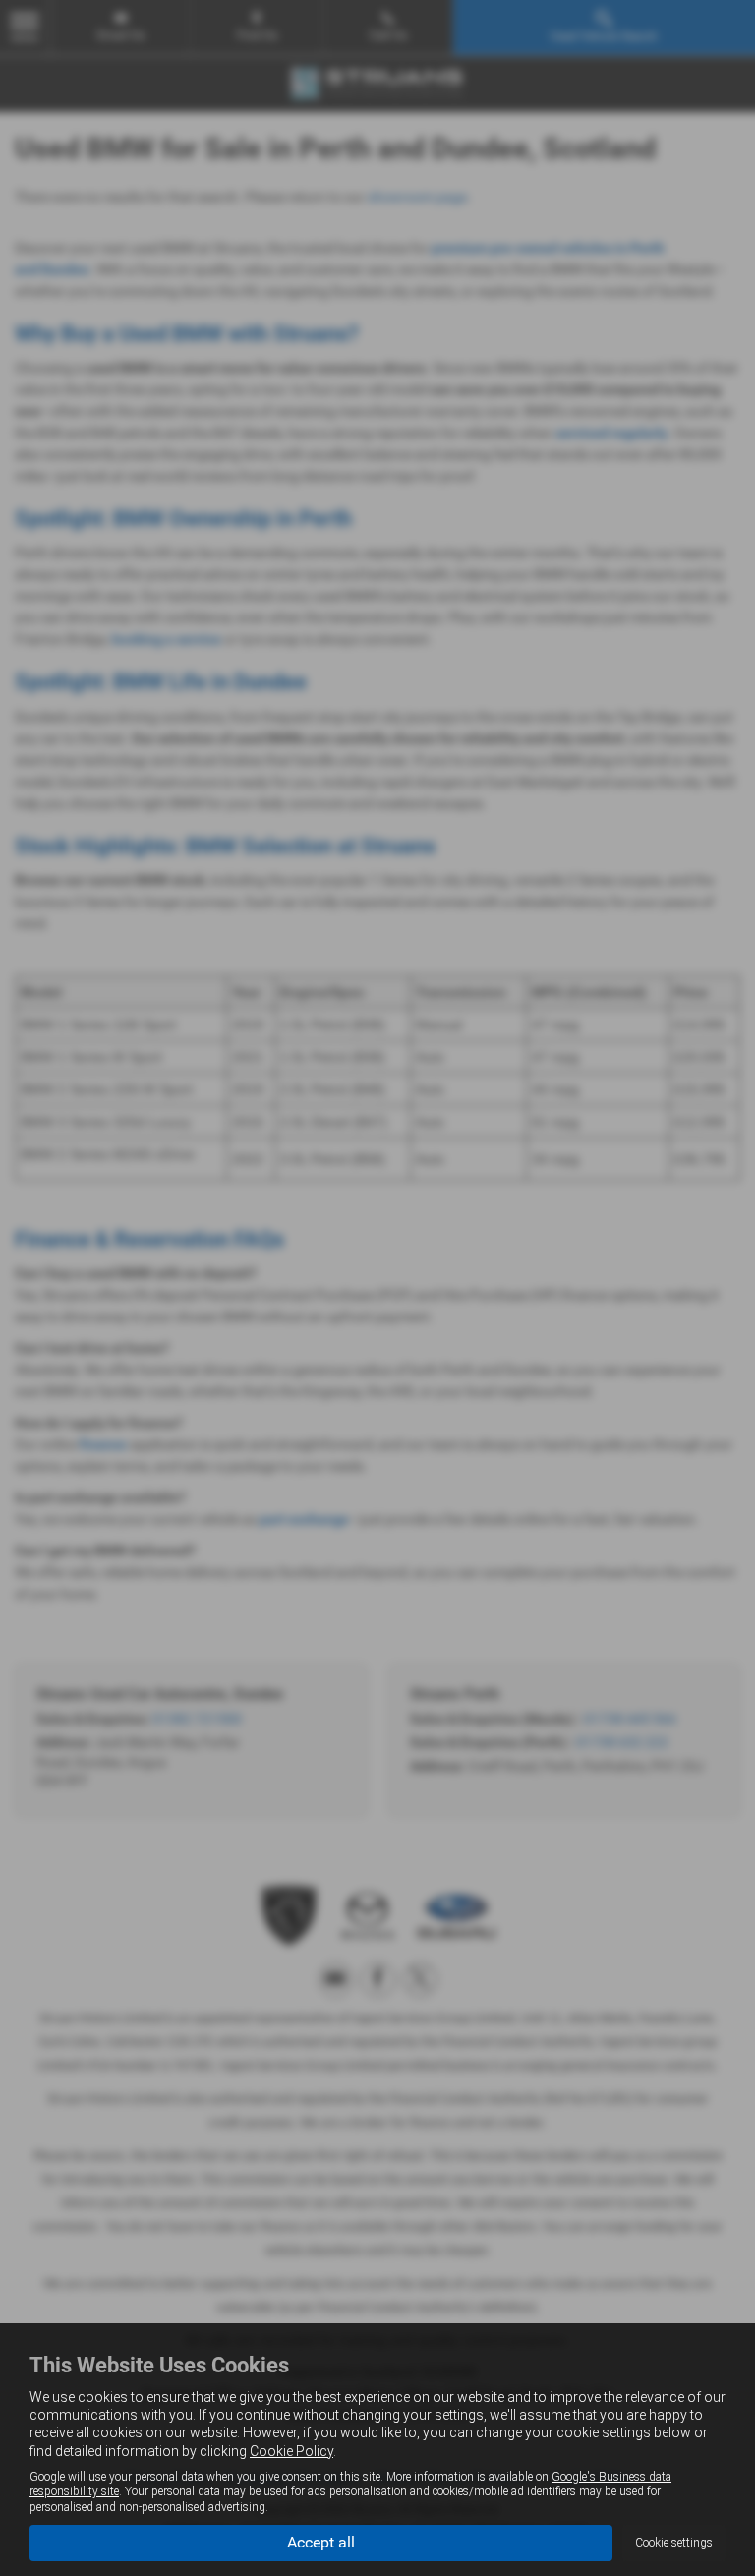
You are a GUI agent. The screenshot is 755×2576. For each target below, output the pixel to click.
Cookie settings (674, 2543)
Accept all (321, 2542)
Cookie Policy (291, 2451)
